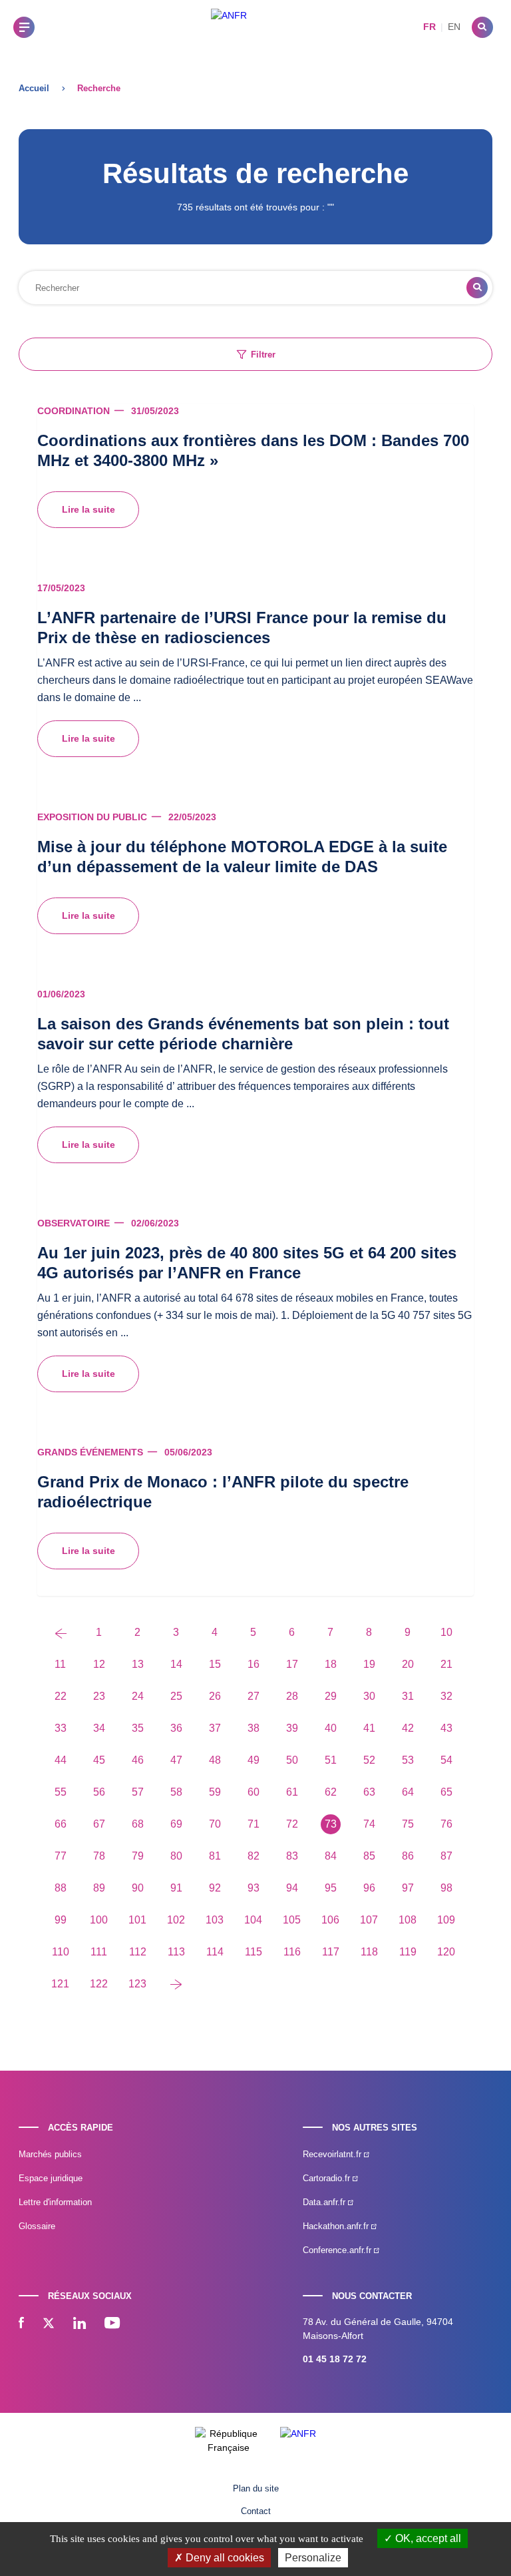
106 (330, 1920)
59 (215, 1792)
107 (369, 1920)
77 (61, 1856)
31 (408, 1696)
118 (369, 1952)
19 (369, 1664)
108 (408, 1920)
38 (254, 1728)
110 (61, 1952)
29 (331, 1696)
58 (176, 1792)
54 (446, 1760)
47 (176, 1760)
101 (137, 1920)
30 (369, 1696)
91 (176, 1888)
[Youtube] (112, 2324)
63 (369, 1792)
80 (176, 1856)
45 (99, 1760)
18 (331, 1664)
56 (99, 1792)
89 (99, 1888)
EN (454, 27)
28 (292, 1696)
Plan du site (256, 2488)
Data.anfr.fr (325, 2202)
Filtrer (263, 355)
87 (446, 1856)
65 (446, 1792)
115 (254, 1952)
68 (138, 1824)
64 (408, 1792)
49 (254, 1760)
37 (215, 1728)
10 (446, 1632)
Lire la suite (88, 509)
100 (99, 1920)
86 (408, 1856)
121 (60, 1984)
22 (61, 1696)
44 (61, 1760)
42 (408, 1728)
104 (253, 1920)
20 (408, 1664)
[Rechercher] (482, 27)
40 (331, 1728)
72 (292, 1824)
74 (369, 1824)
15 (215, 1664)
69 (176, 1824)
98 (446, 1888)
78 (99, 1856)
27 (254, 1696)
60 (254, 1792)
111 (99, 1952)
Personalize (313, 2558)
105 (292, 1920)
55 (61, 1792)
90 (138, 1888)
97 (408, 1888)
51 (331, 1760)
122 (99, 1984)
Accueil (34, 88)
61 (292, 1792)
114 (215, 1952)
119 (408, 1952)
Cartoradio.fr (328, 2178)
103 (215, 1920)
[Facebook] (21, 2324)
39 (292, 1728)
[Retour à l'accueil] (229, 27)
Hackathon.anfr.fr (337, 2226)
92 (215, 1888)
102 (176, 1920)
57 (138, 1792)
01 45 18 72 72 (335, 2359)
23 (99, 1696)
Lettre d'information (55, 2202)
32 (446, 1696)
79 (138, 1856)
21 (446, 1664)
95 (331, 1888)
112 (138, 1952)
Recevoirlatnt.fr (333, 2154)
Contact (256, 2511)
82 (254, 1856)
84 (331, 1856)
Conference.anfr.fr (338, 2250)
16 (254, 1664)
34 (99, 1728)
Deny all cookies (224, 2558)
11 (60, 1664)
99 (61, 1920)
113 (176, 1952)
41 (369, 1728)
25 (176, 1696)
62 (331, 1792)
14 (176, 1664)
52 (369, 1760)
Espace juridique (51, 2178)
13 (138, 1664)
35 (138, 1728)
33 (61, 1728)
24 (138, 1696)
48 (215, 1760)
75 (408, 1824)
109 (446, 1920)
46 (138, 1760)
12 (99, 1664)
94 (292, 1888)
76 (446, 1824)
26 (215, 1696)
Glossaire (37, 2226)
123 (137, 1984)
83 (292, 1856)
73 (331, 1824)
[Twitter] (49, 2324)
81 (215, 1856)
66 (61, 1824)
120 (446, 1952)
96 (369, 1888)
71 (254, 1824)
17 (292, 1664)
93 (254, 1888)
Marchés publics (50, 2154)
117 (331, 1952)
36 (176, 1728)
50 (292, 1760)
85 (369, 1856)
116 (292, 1952)
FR (429, 27)
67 (99, 1824)
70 (215, 1824)
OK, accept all (427, 2538)
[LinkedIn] (80, 2324)
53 (408, 1760)
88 (61, 1888)
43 (446, 1728)
